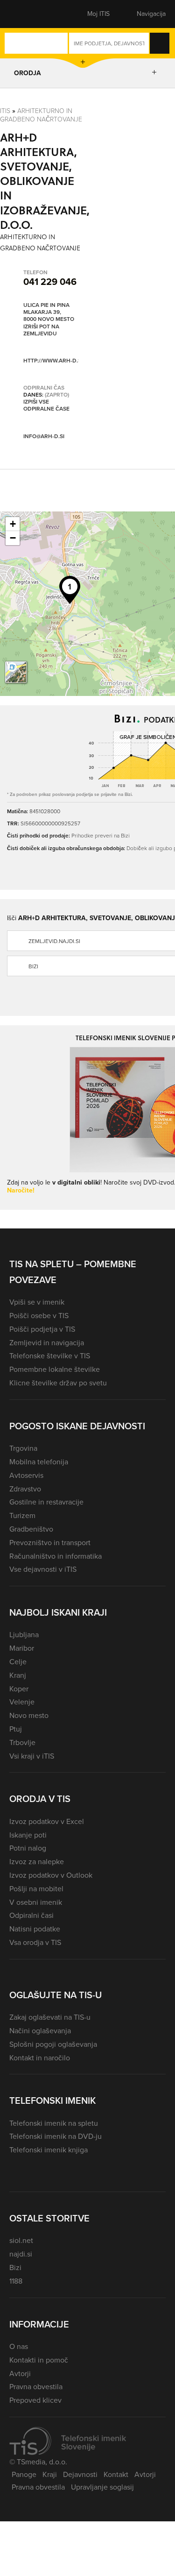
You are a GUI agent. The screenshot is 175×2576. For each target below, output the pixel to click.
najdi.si (21, 2254)
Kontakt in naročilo (40, 2058)
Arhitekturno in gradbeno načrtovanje (41, 115)
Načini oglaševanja (40, 2031)
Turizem (22, 1515)
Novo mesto (29, 1715)
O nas (19, 2346)
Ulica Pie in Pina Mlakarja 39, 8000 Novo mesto (49, 312)
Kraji (50, 2474)
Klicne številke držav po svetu (58, 1383)
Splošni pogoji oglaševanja (53, 2044)
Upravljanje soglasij (102, 2487)
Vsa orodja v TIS (35, 1942)
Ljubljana (24, 1635)
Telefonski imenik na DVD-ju (56, 2136)
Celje (18, 1662)
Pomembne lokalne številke (55, 1369)
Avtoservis (26, 1475)
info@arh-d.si (44, 436)
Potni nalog (28, 1848)
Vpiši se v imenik (37, 1302)
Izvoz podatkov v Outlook (51, 1875)
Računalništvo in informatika (56, 1556)
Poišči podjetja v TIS (42, 1329)
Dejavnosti (80, 2474)
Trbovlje (22, 1742)
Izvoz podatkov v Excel (47, 1821)
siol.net (21, 2240)
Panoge (24, 2474)
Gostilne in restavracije (46, 1502)
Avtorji (20, 2374)
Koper (19, 1689)
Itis (5, 110)
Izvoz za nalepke (37, 1862)
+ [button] (13, 524)
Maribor (22, 1648)
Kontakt (116, 2474)
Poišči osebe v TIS (39, 1316)
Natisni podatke (35, 1929)
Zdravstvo (25, 1489)
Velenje (22, 1702)
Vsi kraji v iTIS (32, 1756)
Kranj (18, 1675)
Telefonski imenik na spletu (54, 2123)
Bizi (15, 2267)
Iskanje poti (28, 1835)
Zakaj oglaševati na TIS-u (50, 2017)
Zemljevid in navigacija (47, 1343)
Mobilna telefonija (39, 1462)
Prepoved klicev (35, 2400)
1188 (16, 2281)
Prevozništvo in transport (50, 1543)
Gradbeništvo (31, 1529)
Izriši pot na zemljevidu (41, 330)
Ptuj (16, 1729)
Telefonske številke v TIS (50, 1356)
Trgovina (23, 1448)
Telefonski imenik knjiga (49, 2150)
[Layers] (16, 672)
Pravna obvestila (36, 2387)
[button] (26, 14)
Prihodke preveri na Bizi (101, 835)
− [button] (13, 538)
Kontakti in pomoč (39, 2360)
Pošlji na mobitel (36, 1889)
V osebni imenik (36, 1902)
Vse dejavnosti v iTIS (43, 1569)
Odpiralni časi (31, 1915)
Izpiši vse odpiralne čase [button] (46, 406)
